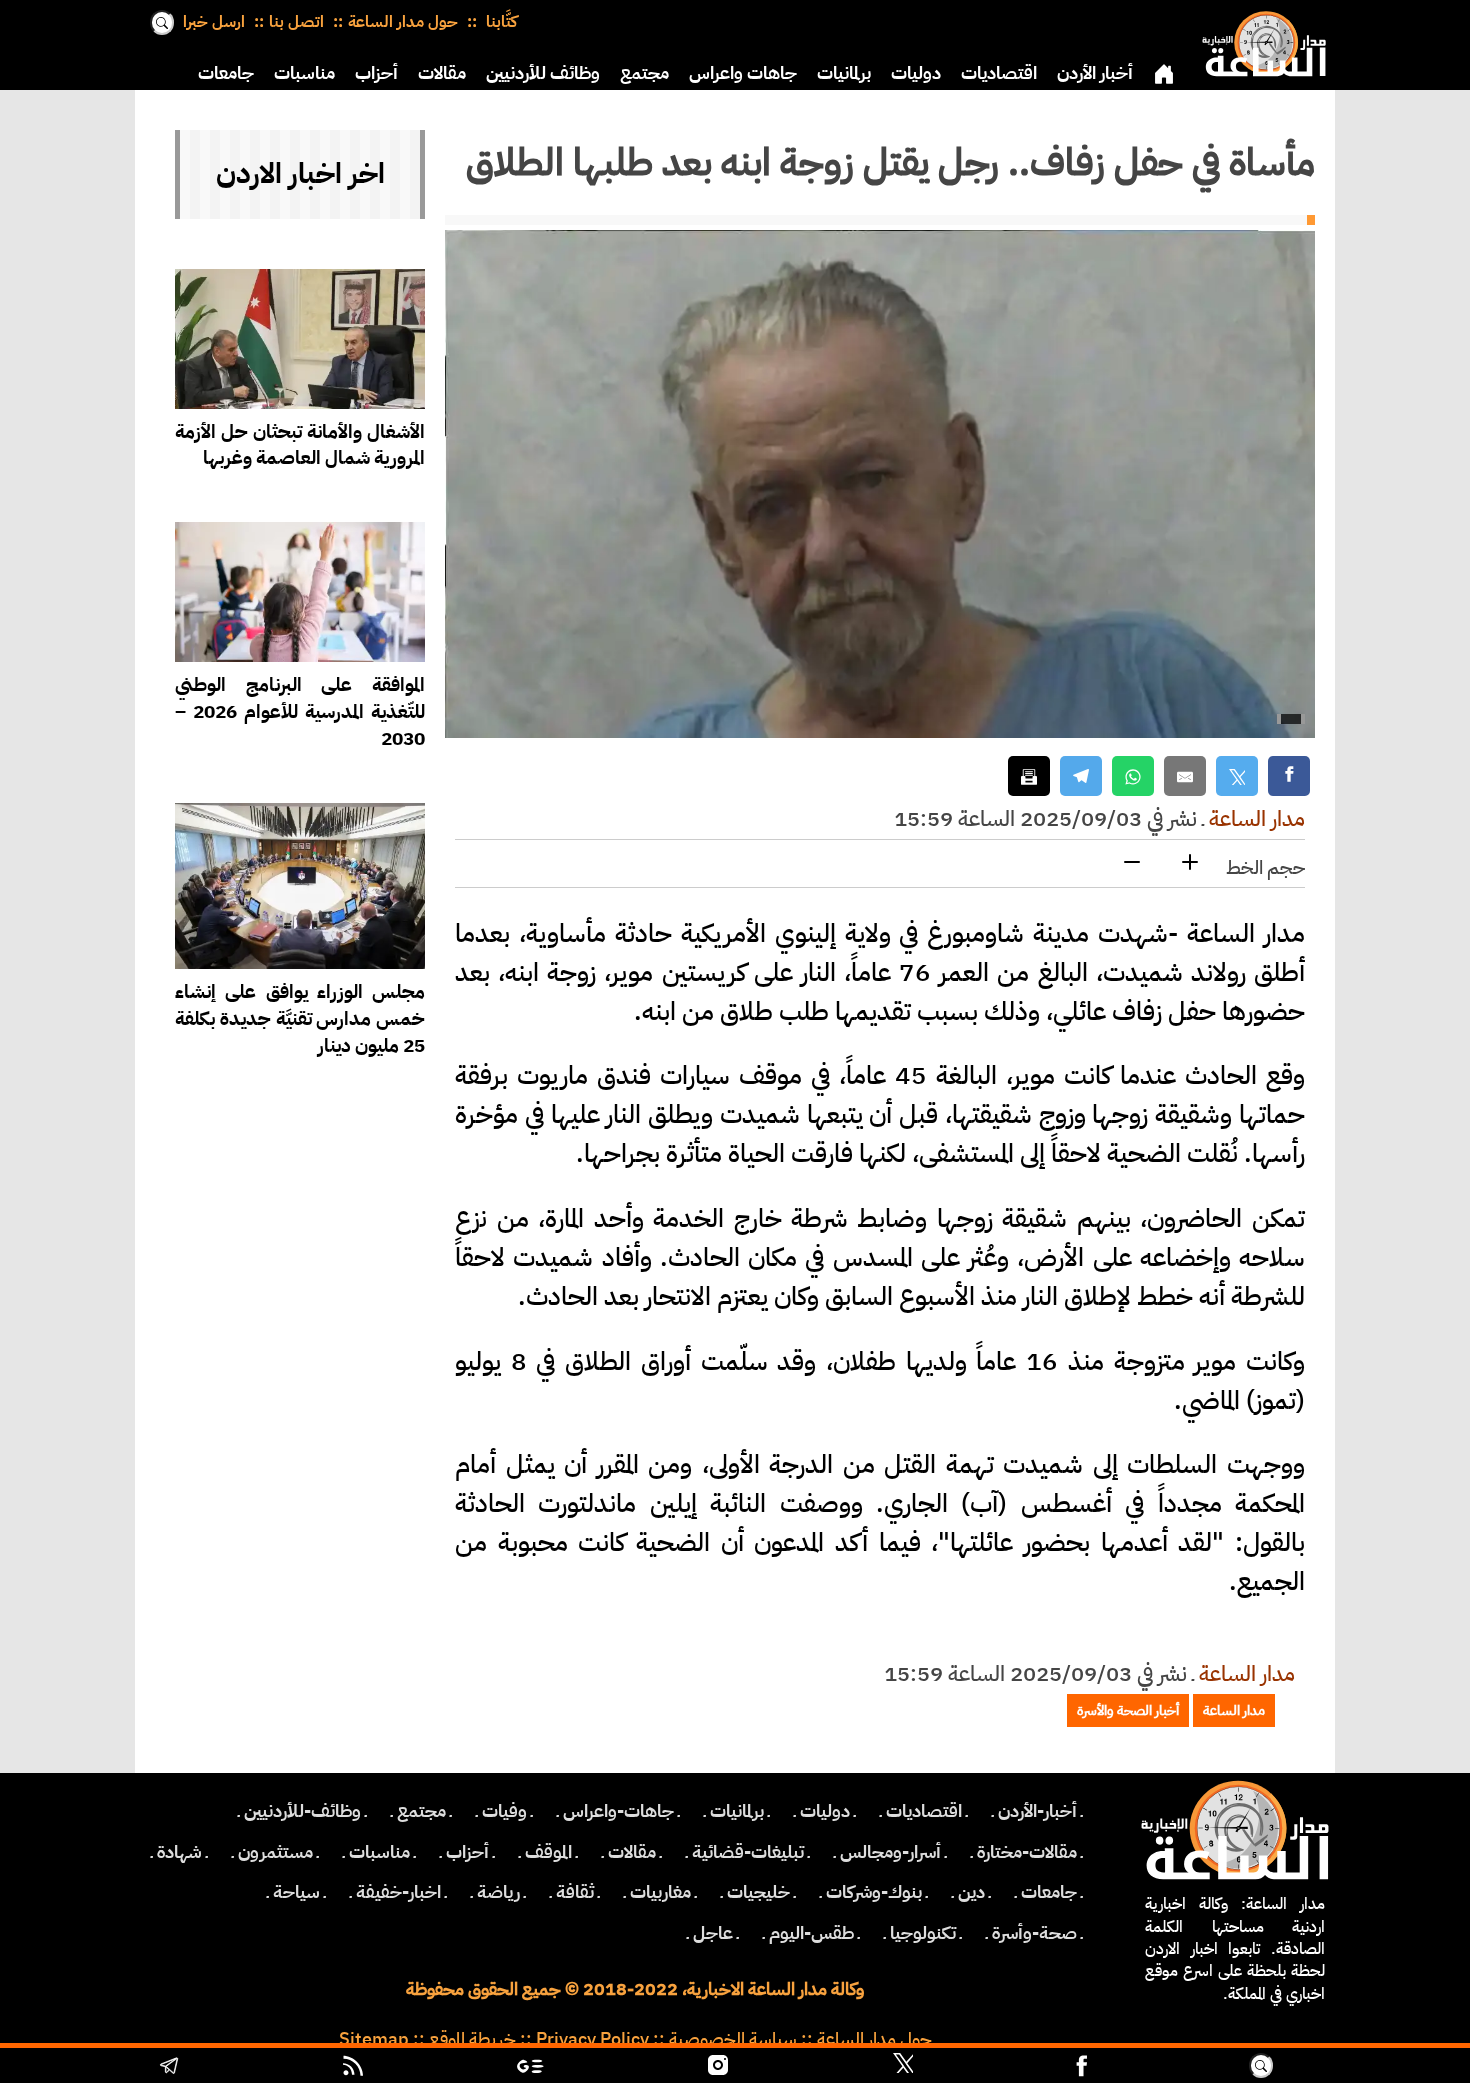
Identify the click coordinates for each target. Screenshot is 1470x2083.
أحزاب (376, 73)
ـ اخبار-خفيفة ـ (398, 1892)
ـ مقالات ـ (632, 1852)
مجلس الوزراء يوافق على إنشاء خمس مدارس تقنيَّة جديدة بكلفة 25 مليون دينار (300, 1018)
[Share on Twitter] (1237, 776)
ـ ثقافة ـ (575, 1892)
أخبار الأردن (1095, 73)
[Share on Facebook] (1289, 776)
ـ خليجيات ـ (758, 1892)
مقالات (442, 73)
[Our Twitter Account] (903, 2068)
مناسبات (304, 73)
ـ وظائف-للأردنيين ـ (302, 1811)
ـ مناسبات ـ (379, 1852)
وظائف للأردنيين (543, 73)
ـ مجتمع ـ (421, 1811)
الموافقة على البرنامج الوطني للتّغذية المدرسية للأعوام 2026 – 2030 (300, 711)
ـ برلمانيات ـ (737, 1811)
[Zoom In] (1190, 863)
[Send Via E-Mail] (1185, 776)
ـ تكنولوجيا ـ (923, 1933)
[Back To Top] (1369, 2068)
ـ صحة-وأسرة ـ (1034, 1933)
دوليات (916, 73)
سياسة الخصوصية (733, 2039)
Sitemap (374, 2039)
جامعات (226, 73)
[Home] (1260, 40)
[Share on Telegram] (1081, 776)
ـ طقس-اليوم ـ (811, 1933)
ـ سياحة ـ (296, 1892)
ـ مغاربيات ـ (660, 1892)
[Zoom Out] (1132, 863)
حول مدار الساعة (403, 22)
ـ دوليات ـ (825, 1811)
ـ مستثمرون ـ (275, 1852)
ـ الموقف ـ (548, 1852)
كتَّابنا (499, 22)
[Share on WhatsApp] (1133, 776)
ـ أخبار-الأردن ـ (1037, 1811)
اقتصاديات (999, 73)
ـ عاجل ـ (713, 1933)
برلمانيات (844, 73)
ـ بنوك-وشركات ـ (874, 1892)
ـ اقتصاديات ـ (924, 1811)
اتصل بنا (296, 22)
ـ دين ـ (971, 1892)
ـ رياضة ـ (498, 1892)
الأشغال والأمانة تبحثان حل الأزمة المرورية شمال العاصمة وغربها (300, 445)
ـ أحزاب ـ (467, 1852)
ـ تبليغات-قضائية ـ (748, 1852)
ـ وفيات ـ (504, 1811)
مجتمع (644, 73)
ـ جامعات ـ (1049, 1892)
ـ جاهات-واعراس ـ (618, 1811)
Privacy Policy (592, 2039)
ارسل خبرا (214, 22)
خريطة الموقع (472, 2039)
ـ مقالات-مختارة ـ (1027, 1852)
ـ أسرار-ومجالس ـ (890, 1852)
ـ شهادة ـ (179, 1852)
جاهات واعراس (743, 73)
